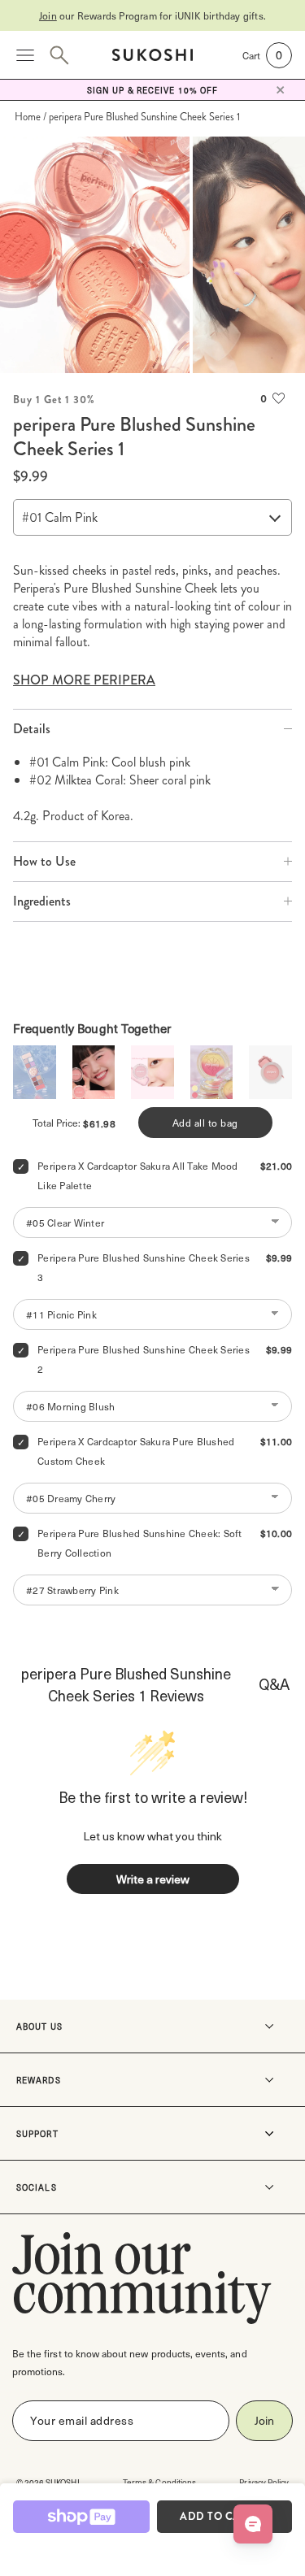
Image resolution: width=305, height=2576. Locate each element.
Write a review (153, 1879)
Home (28, 117)
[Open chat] (253, 2524)
